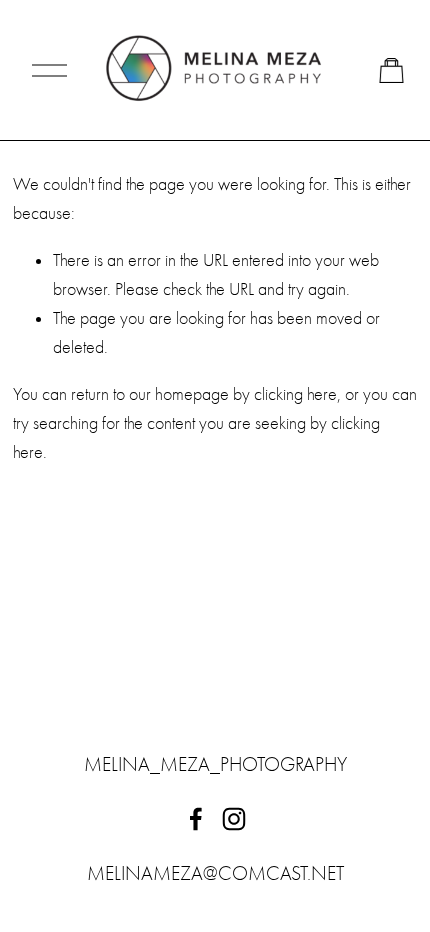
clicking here (295, 394)
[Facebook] (196, 819)
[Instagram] (234, 819)
